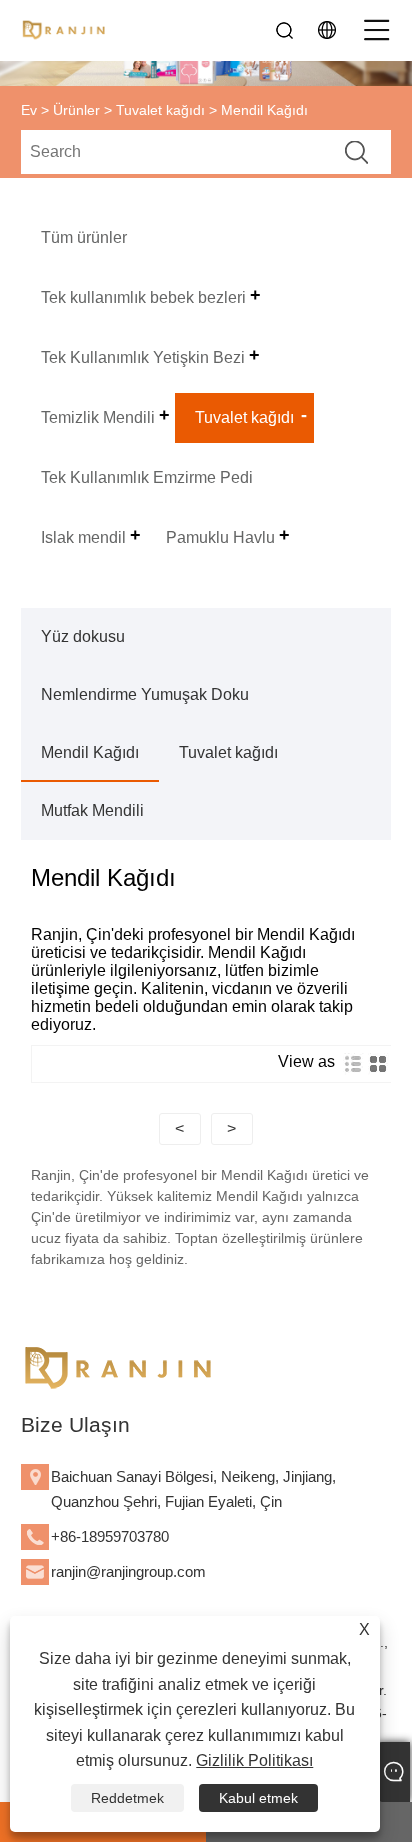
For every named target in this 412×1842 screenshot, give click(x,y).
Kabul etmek (258, 1798)
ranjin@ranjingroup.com (128, 1571)
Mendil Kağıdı (90, 752)
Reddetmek (127, 1798)
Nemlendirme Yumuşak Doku (145, 694)
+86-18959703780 (110, 1536)
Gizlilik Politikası (254, 1760)
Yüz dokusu (83, 636)
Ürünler (76, 110)
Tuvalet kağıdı (160, 110)
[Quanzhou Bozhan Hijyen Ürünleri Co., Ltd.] (65, 30)
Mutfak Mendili (92, 810)
